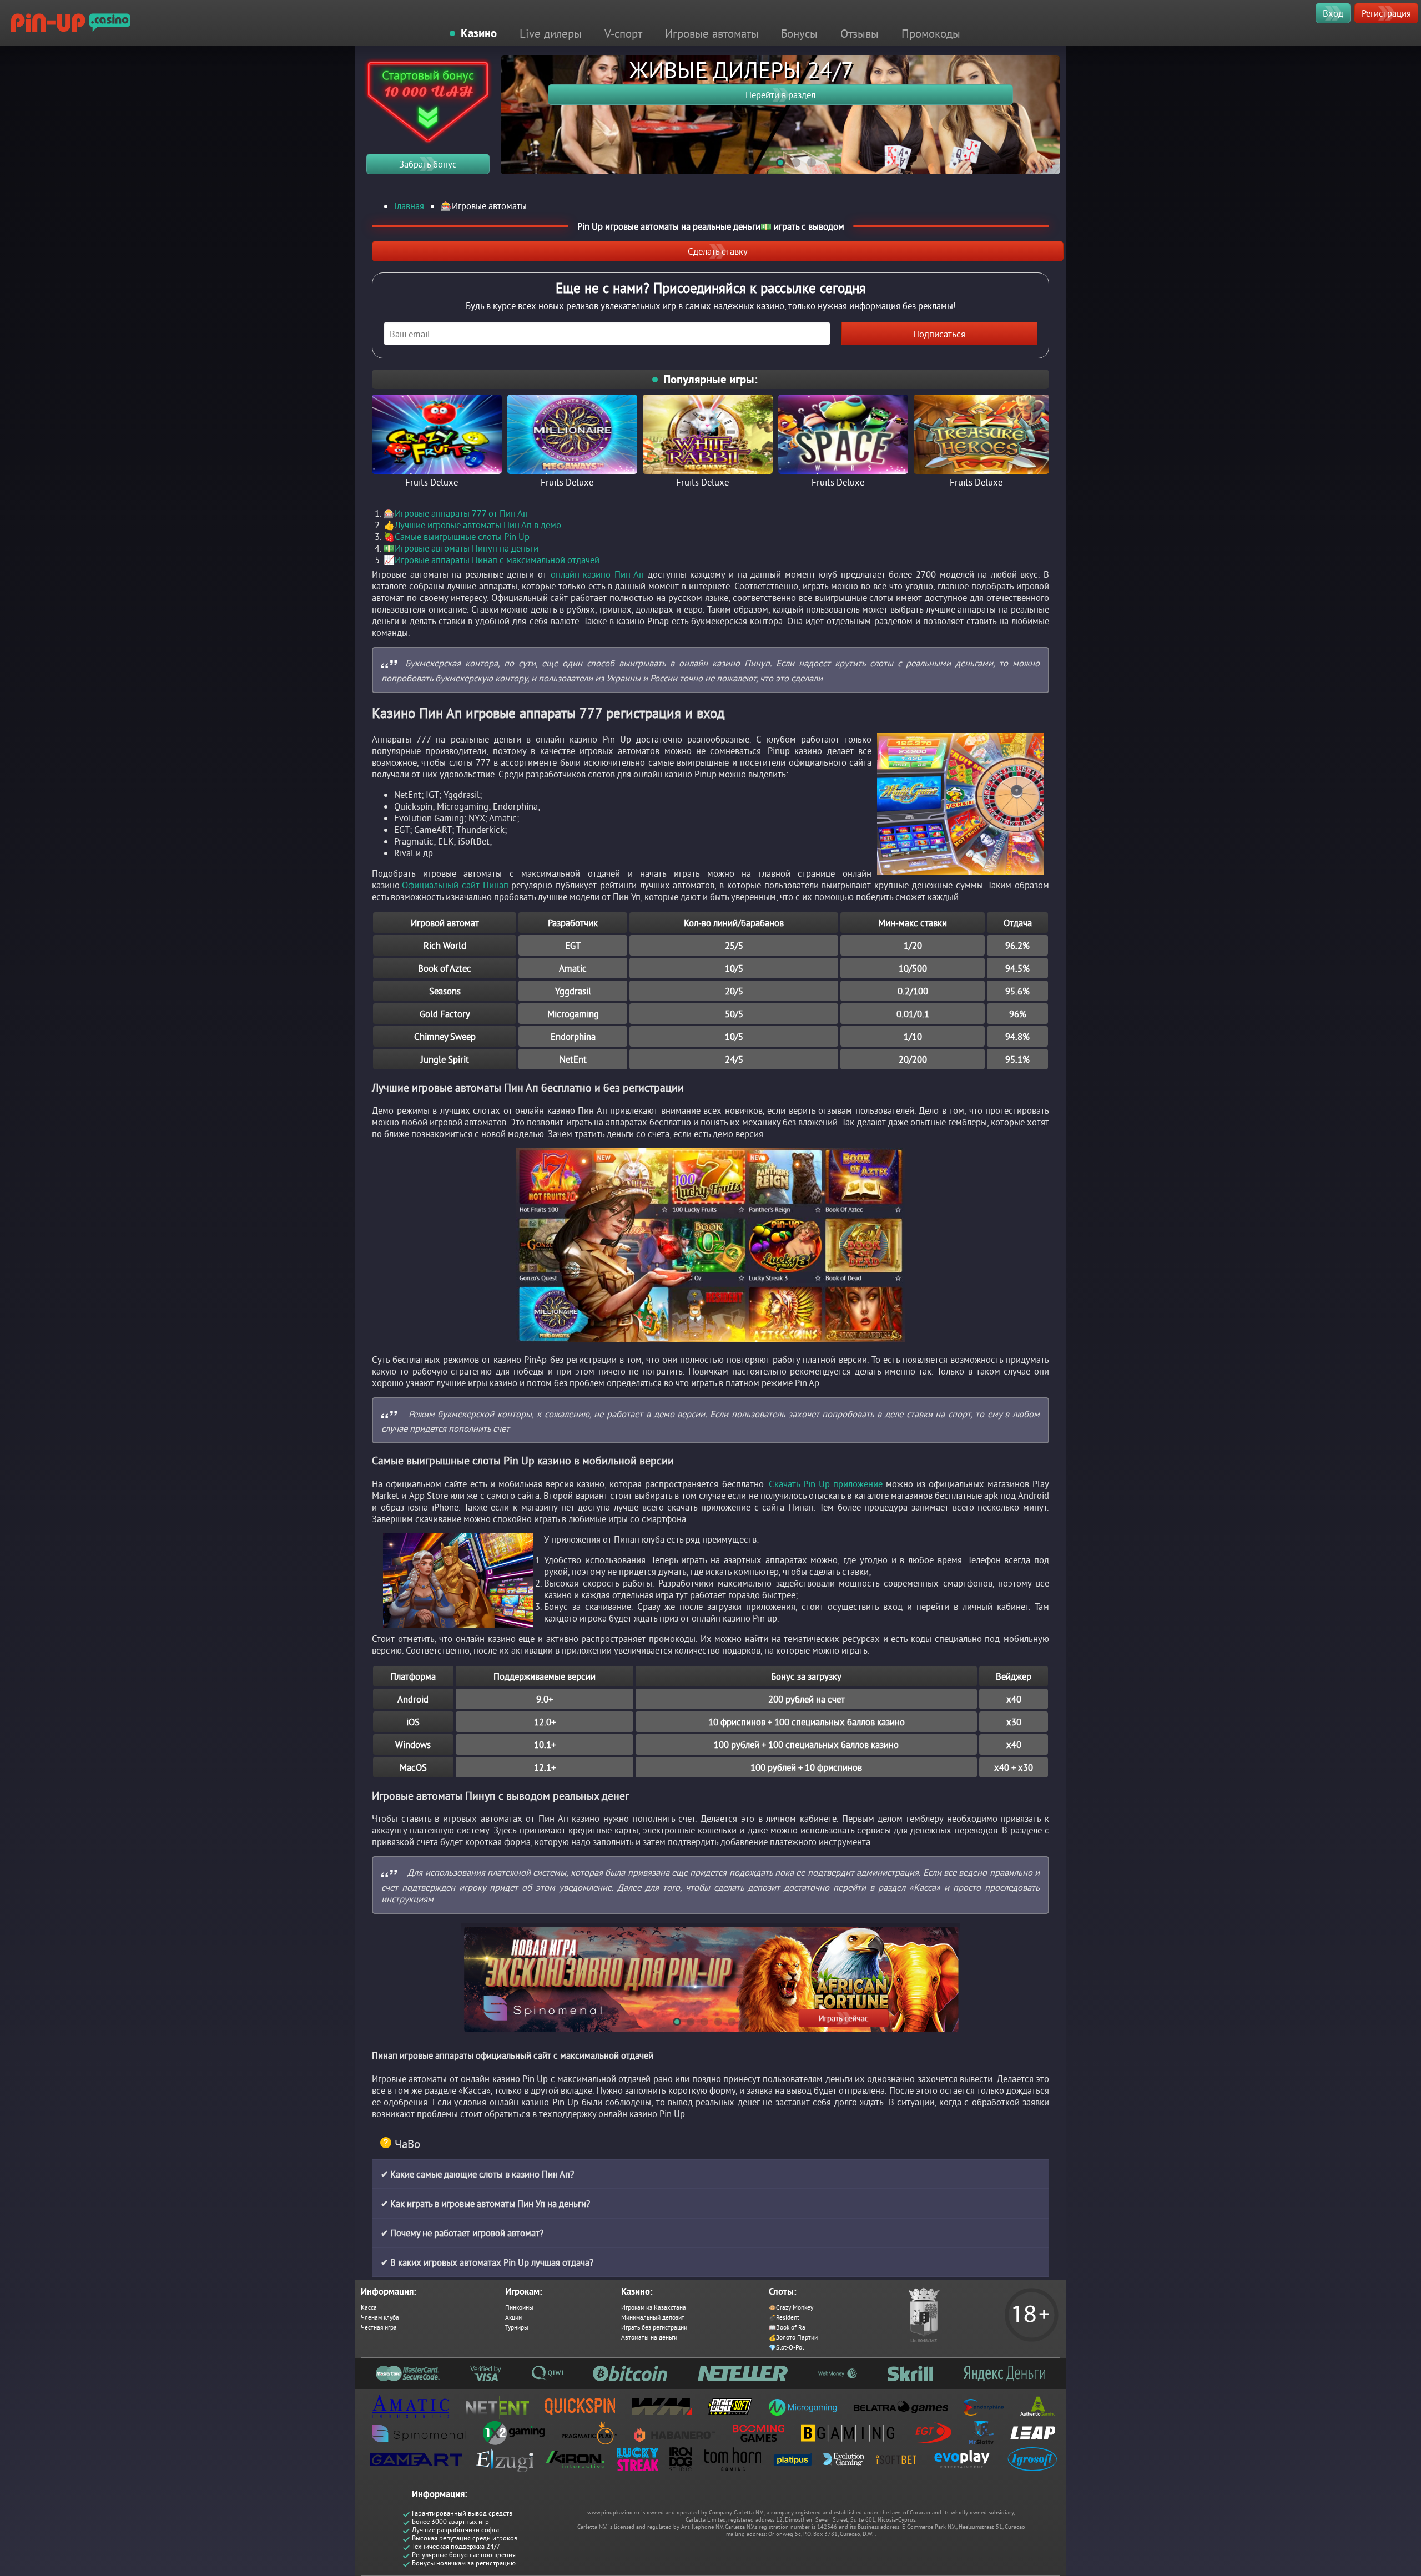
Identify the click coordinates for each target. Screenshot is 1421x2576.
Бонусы (799, 33)
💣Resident (784, 2317)
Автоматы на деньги (649, 2337)
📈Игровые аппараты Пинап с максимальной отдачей (492, 560)
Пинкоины (519, 2307)
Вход (1333, 13)
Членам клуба (380, 2317)
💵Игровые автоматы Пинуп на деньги (461, 548)
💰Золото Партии (793, 2337)
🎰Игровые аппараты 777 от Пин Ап (456, 513)
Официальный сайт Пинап (455, 885)
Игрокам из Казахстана (654, 2307)
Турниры (517, 2327)
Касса (369, 2307)
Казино (479, 33)
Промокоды (931, 33)
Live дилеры (551, 33)
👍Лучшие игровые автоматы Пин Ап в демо (472, 525)
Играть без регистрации (654, 2327)
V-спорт (623, 33)
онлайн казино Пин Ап (598, 574)
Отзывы (860, 33)
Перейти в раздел (780, 95)
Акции (513, 2317)
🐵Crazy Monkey (791, 2307)
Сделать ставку (718, 251)
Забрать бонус (428, 164)
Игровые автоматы (712, 33)
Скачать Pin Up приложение (826, 1484)
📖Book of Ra (787, 2327)
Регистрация (1386, 13)
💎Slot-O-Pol (786, 2347)
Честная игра (379, 2327)
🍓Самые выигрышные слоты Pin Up (457, 536)
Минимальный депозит (653, 2317)
